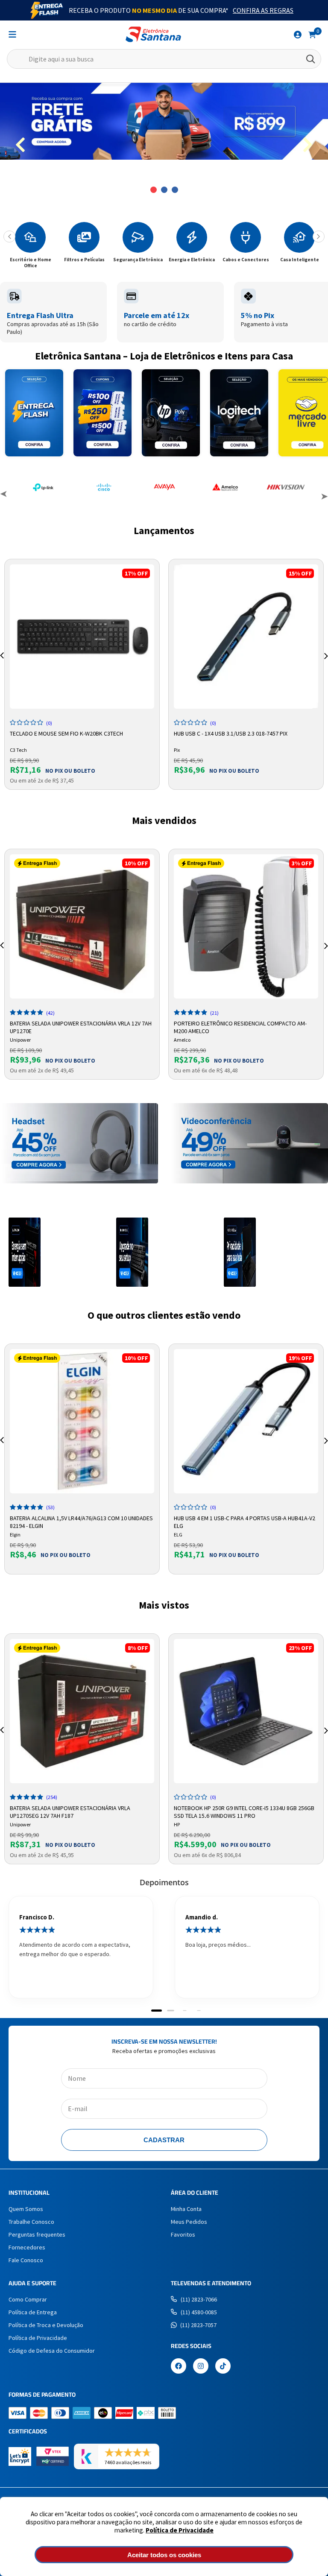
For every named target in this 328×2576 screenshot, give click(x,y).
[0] (312, 34)
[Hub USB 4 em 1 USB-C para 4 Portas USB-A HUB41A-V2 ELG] (246, 1421)
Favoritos (183, 2234)
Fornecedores (27, 2247)
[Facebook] (179, 2367)
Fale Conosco (26, 2260)
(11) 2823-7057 (198, 2325)
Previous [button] (4, 495)
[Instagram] (201, 2367)
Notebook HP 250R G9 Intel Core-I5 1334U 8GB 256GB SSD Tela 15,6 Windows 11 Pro (244, 1811)
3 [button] (175, 190)
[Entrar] (298, 35)
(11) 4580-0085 (199, 2312)
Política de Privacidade (180, 2530)
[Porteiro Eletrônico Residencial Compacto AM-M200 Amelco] (246, 926)
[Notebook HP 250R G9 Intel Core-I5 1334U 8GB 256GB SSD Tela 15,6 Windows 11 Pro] (246, 1711)
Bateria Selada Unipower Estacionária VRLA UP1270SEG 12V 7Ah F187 (70, 1811)
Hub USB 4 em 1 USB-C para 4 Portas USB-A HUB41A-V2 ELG (245, 1521)
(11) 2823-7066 (199, 2299)
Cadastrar (164, 2140)
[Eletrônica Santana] (153, 34)
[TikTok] (223, 2367)
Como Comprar (28, 2299)
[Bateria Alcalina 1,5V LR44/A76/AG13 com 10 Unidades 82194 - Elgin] (82, 1421)
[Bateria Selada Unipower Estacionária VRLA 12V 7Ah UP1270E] (82, 926)
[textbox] (164, 59)
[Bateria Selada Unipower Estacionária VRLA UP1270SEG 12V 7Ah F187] (82, 1711)
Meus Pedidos (189, 2222)
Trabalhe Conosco (31, 2222)
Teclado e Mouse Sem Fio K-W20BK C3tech (66, 733)
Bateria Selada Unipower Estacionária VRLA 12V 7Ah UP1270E (81, 1026)
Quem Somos (26, 2209)
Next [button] (324, 495)
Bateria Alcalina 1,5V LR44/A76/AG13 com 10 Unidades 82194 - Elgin (81, 1521)
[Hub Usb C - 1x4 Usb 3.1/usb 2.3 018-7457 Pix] (246, 637)
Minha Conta (186, 2209)
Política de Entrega (33, 2312)
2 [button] (164, 190)
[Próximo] (319, 237)
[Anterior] (9, 237)
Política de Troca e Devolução (46, 2325)
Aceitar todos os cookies (164, 2555)
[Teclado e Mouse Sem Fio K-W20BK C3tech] (82, 637)
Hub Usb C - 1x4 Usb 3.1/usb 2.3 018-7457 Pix (231, 733)
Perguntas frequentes (37, 2234)
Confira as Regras (263, 10)
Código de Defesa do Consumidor (52, 2351)
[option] (164, 121)
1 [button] (154, 190)
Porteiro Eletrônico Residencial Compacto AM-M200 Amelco (240, 1026)
